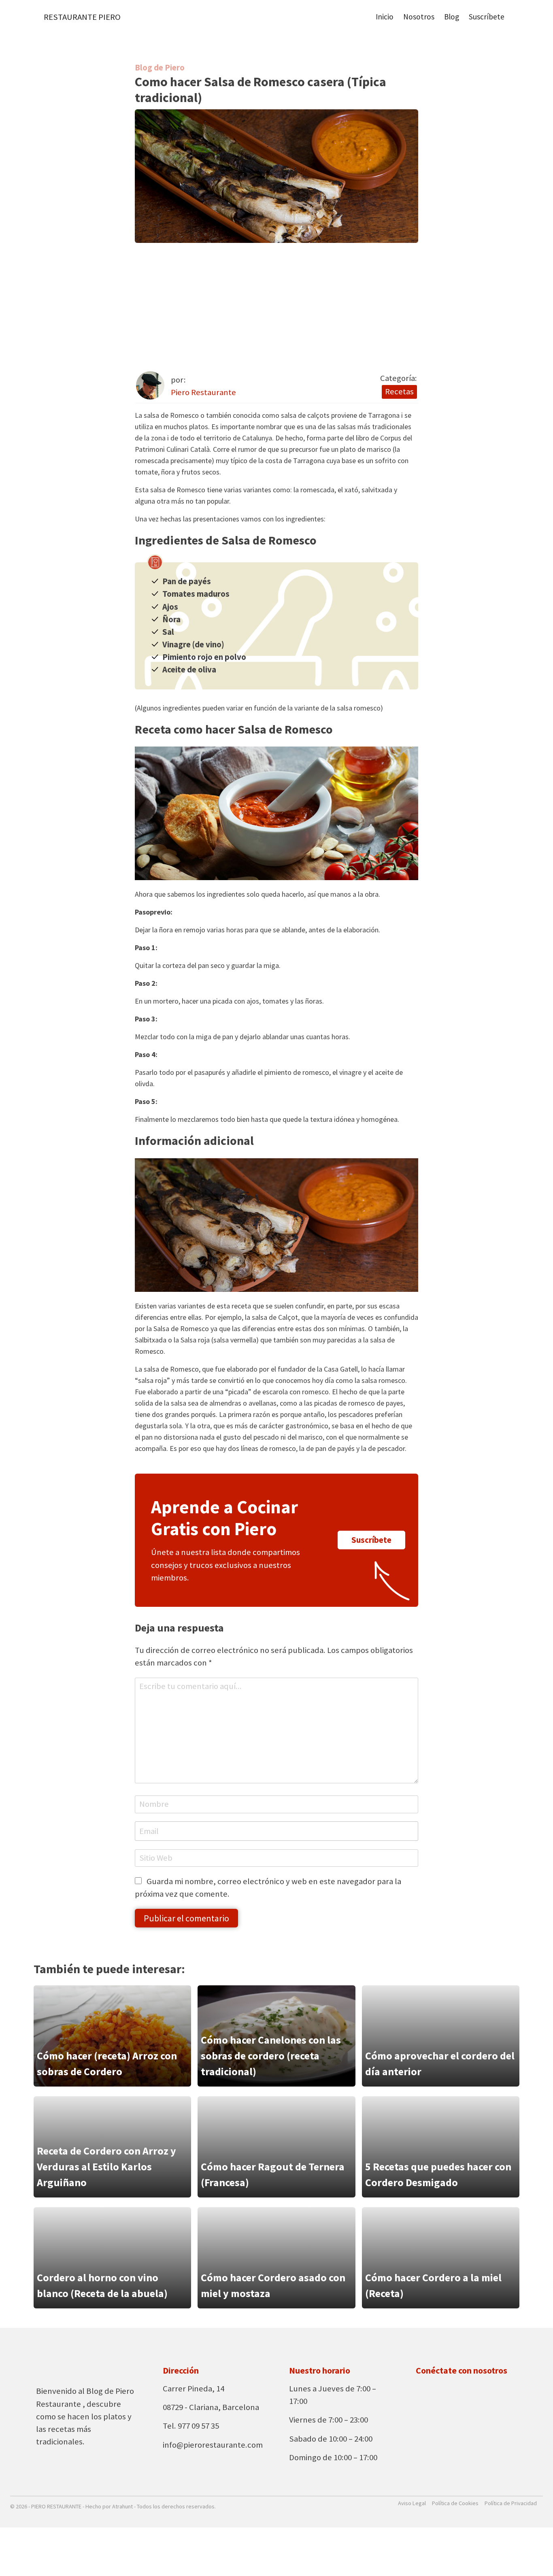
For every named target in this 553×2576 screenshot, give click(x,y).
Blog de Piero (160, 68)
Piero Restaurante (203, 392)
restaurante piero (82, 17)
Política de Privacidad (511, 2503)
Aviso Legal (412, 2503)
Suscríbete (487, 17)
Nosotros (419, 17)
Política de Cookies (455, 2503)
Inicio (385, 17)
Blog (452, 17)
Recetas (399, 391)
